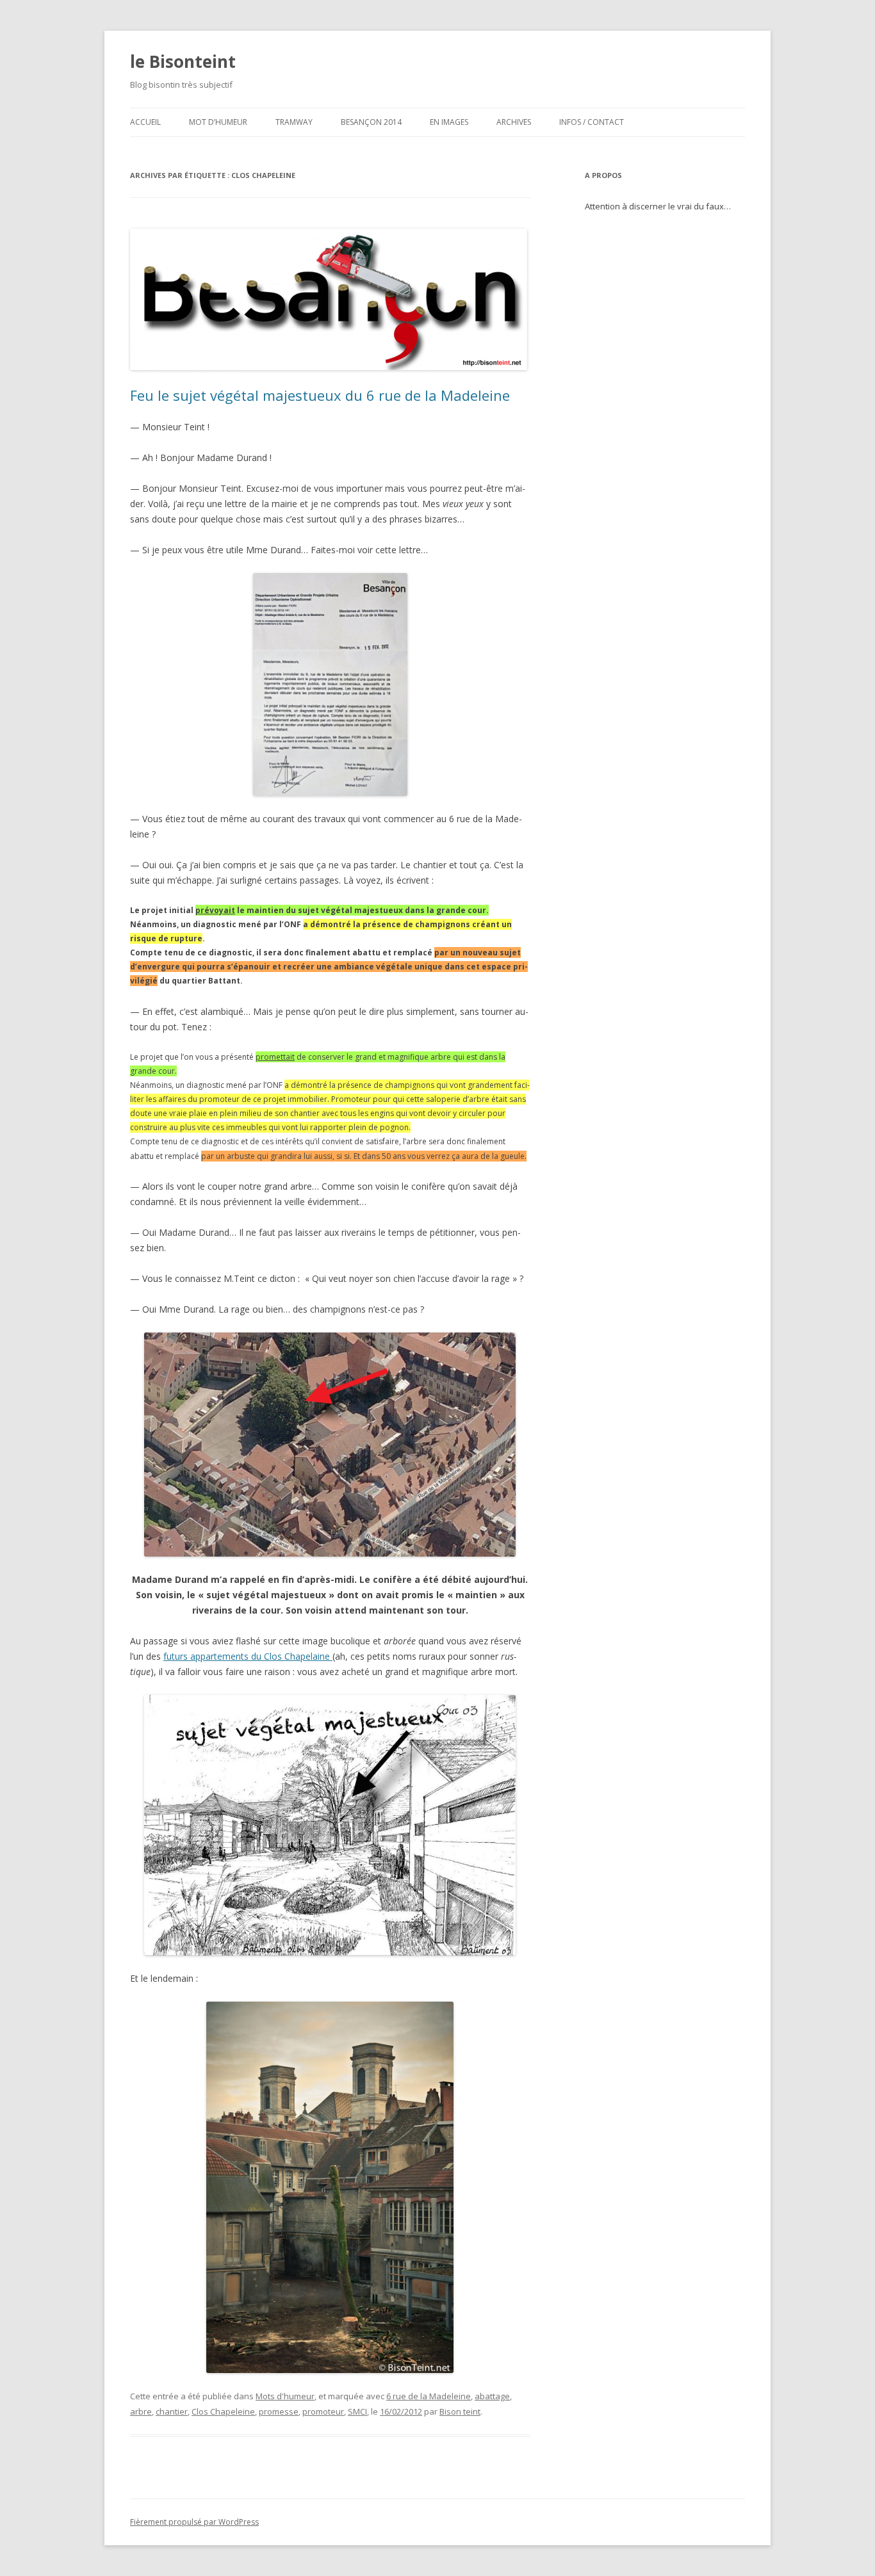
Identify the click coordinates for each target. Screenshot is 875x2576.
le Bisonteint (183, 61)
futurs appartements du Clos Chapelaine (248, 1656)
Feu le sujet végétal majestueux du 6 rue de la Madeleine (320, 395)
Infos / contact (592, 122)
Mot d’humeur (218, 122)
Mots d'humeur (285, 2396)
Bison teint (460, 2411)
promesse (279, 2411)
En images (449, 122)
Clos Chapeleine (223, 2411)
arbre (141, 2411)
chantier (172, 2411)
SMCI (357, 2411)
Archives (514, 122)
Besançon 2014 (371, 122)
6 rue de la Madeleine (429, 2396)
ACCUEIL (145, 122)
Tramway (294, 122)
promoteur (323, 2411)
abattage (492, 2396)
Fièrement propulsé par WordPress (194, 2522)
